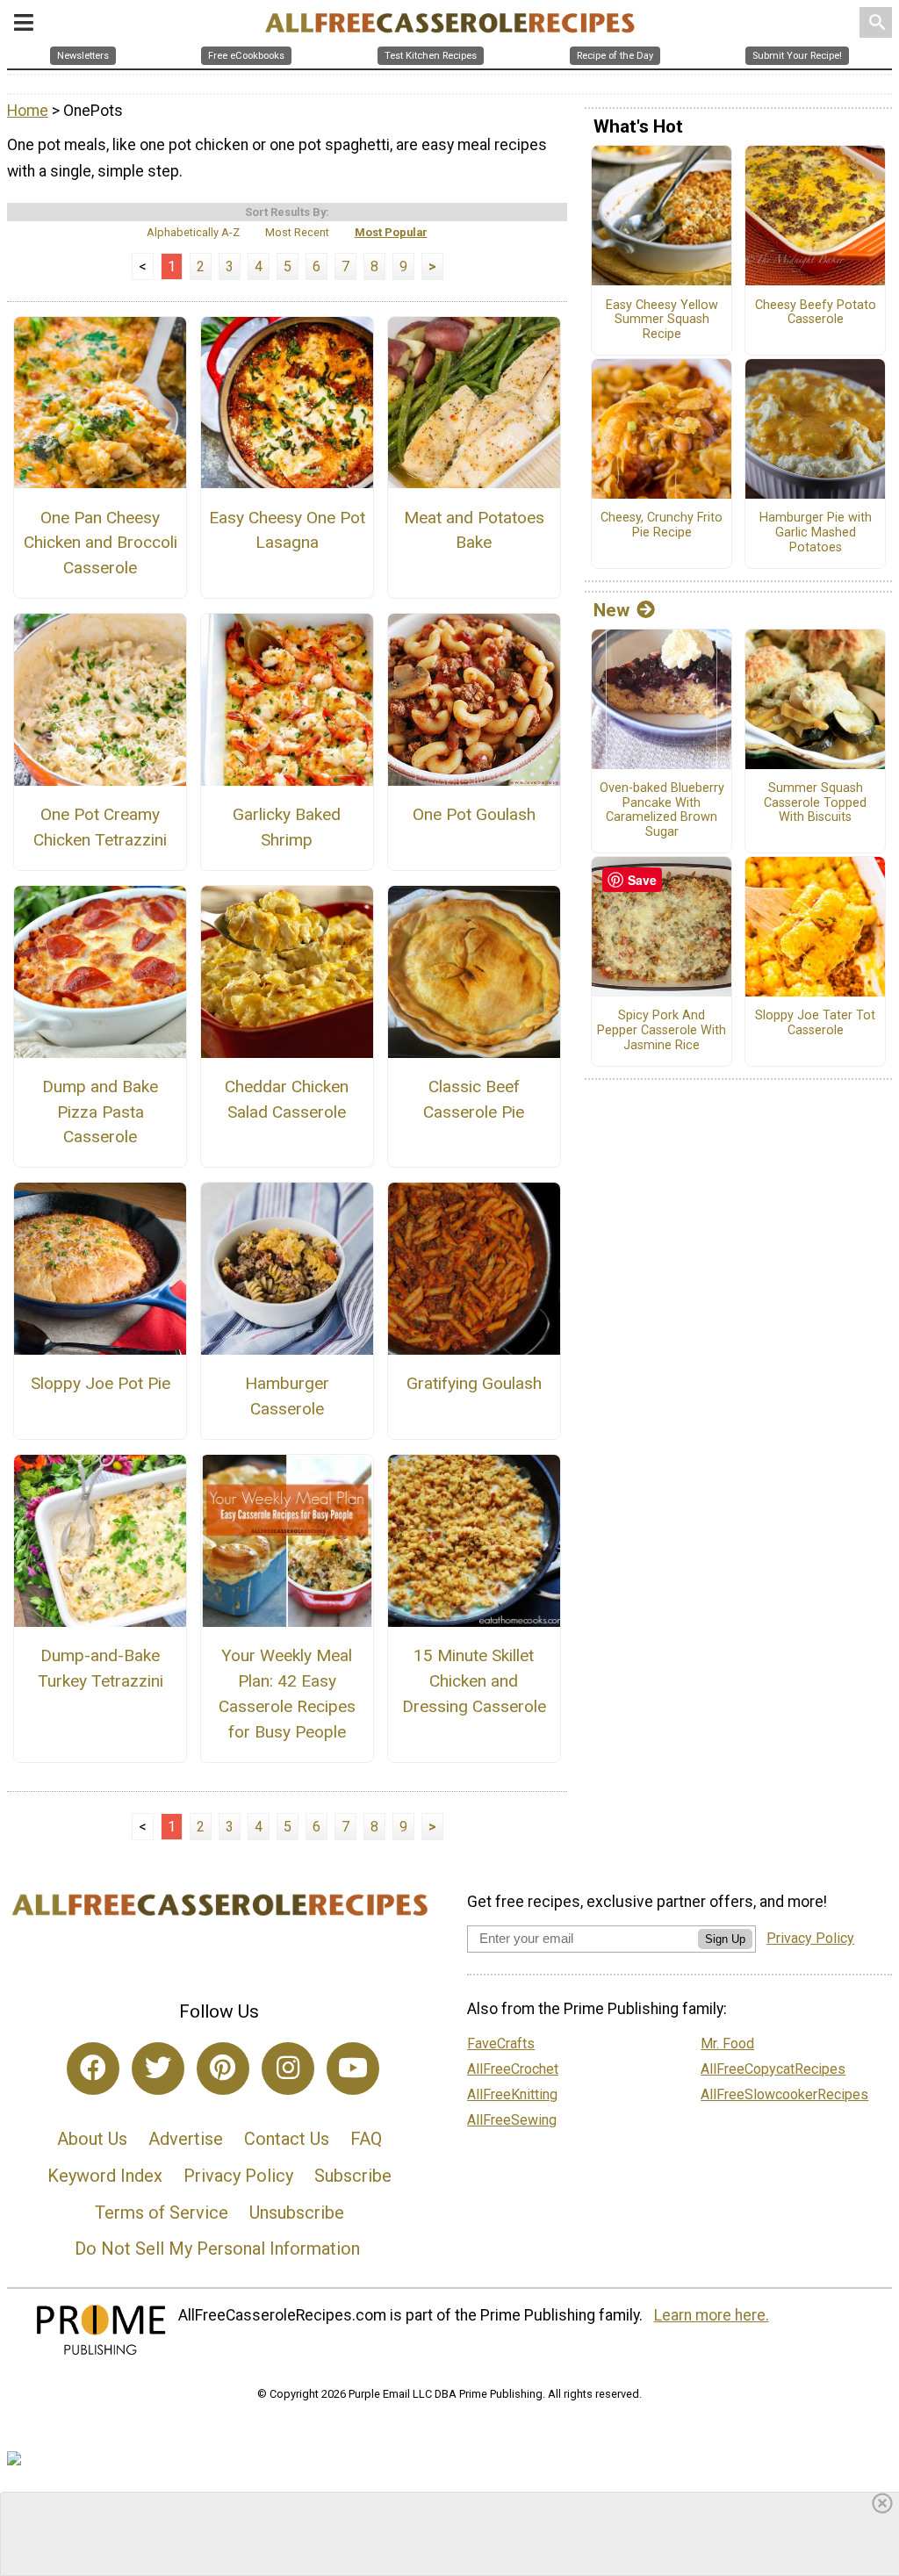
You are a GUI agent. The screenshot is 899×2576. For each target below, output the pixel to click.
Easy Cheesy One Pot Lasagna (287, 530)
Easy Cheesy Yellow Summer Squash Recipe (662, 320)
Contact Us (287, 2139)
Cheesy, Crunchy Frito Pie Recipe (662, 525)
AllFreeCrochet (513, 2069)
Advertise (186, 2139)
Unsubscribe (297, 2213)
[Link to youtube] (353, 2069)
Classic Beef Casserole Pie (474, 1099)
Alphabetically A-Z (193, 232)
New (611, 610)
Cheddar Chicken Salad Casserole (287, 1099)
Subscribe (353, 2176)
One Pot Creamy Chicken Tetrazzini (100, 827)
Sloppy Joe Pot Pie (101, 1383)
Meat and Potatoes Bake (474, 530)
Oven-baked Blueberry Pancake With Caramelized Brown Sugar (662, 810)
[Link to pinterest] (223, 2069)
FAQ (366, 2139)
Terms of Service (162, 2213)
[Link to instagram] (288, 2069)
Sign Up (725, 1939)
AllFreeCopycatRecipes (773, 2069)
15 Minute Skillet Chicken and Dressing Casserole (474, 1681)
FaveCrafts (501, 2044)
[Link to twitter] (158, 2069)
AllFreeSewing (512, 2120)
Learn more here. (712, 2315)
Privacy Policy (238, 2176)
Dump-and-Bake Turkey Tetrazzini (101, 1668)
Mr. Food (727, 2044)
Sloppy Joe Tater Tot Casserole (815, 1023)
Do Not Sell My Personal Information (217, 2249)
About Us (92, 2139)
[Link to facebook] (93, 2069)
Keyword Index (105, 2176)
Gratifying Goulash (474, 1383)
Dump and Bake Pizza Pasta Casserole (100, 1112)
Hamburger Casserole (287, 1396)
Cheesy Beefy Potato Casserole (816, 313)
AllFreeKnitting (512, 2094)
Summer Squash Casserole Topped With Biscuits (815, 803)
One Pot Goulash (474, 814)
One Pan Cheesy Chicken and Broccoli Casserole (101, 543)
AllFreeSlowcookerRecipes (784, 2094)
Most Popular (391, 232)
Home (28, 111)
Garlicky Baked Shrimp (287, 827)
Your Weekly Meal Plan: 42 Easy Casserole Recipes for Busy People (287, 1693)
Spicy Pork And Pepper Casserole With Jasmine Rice (662, 1030)
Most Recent (297, 232)
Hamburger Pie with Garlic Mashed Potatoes (816, 532)
